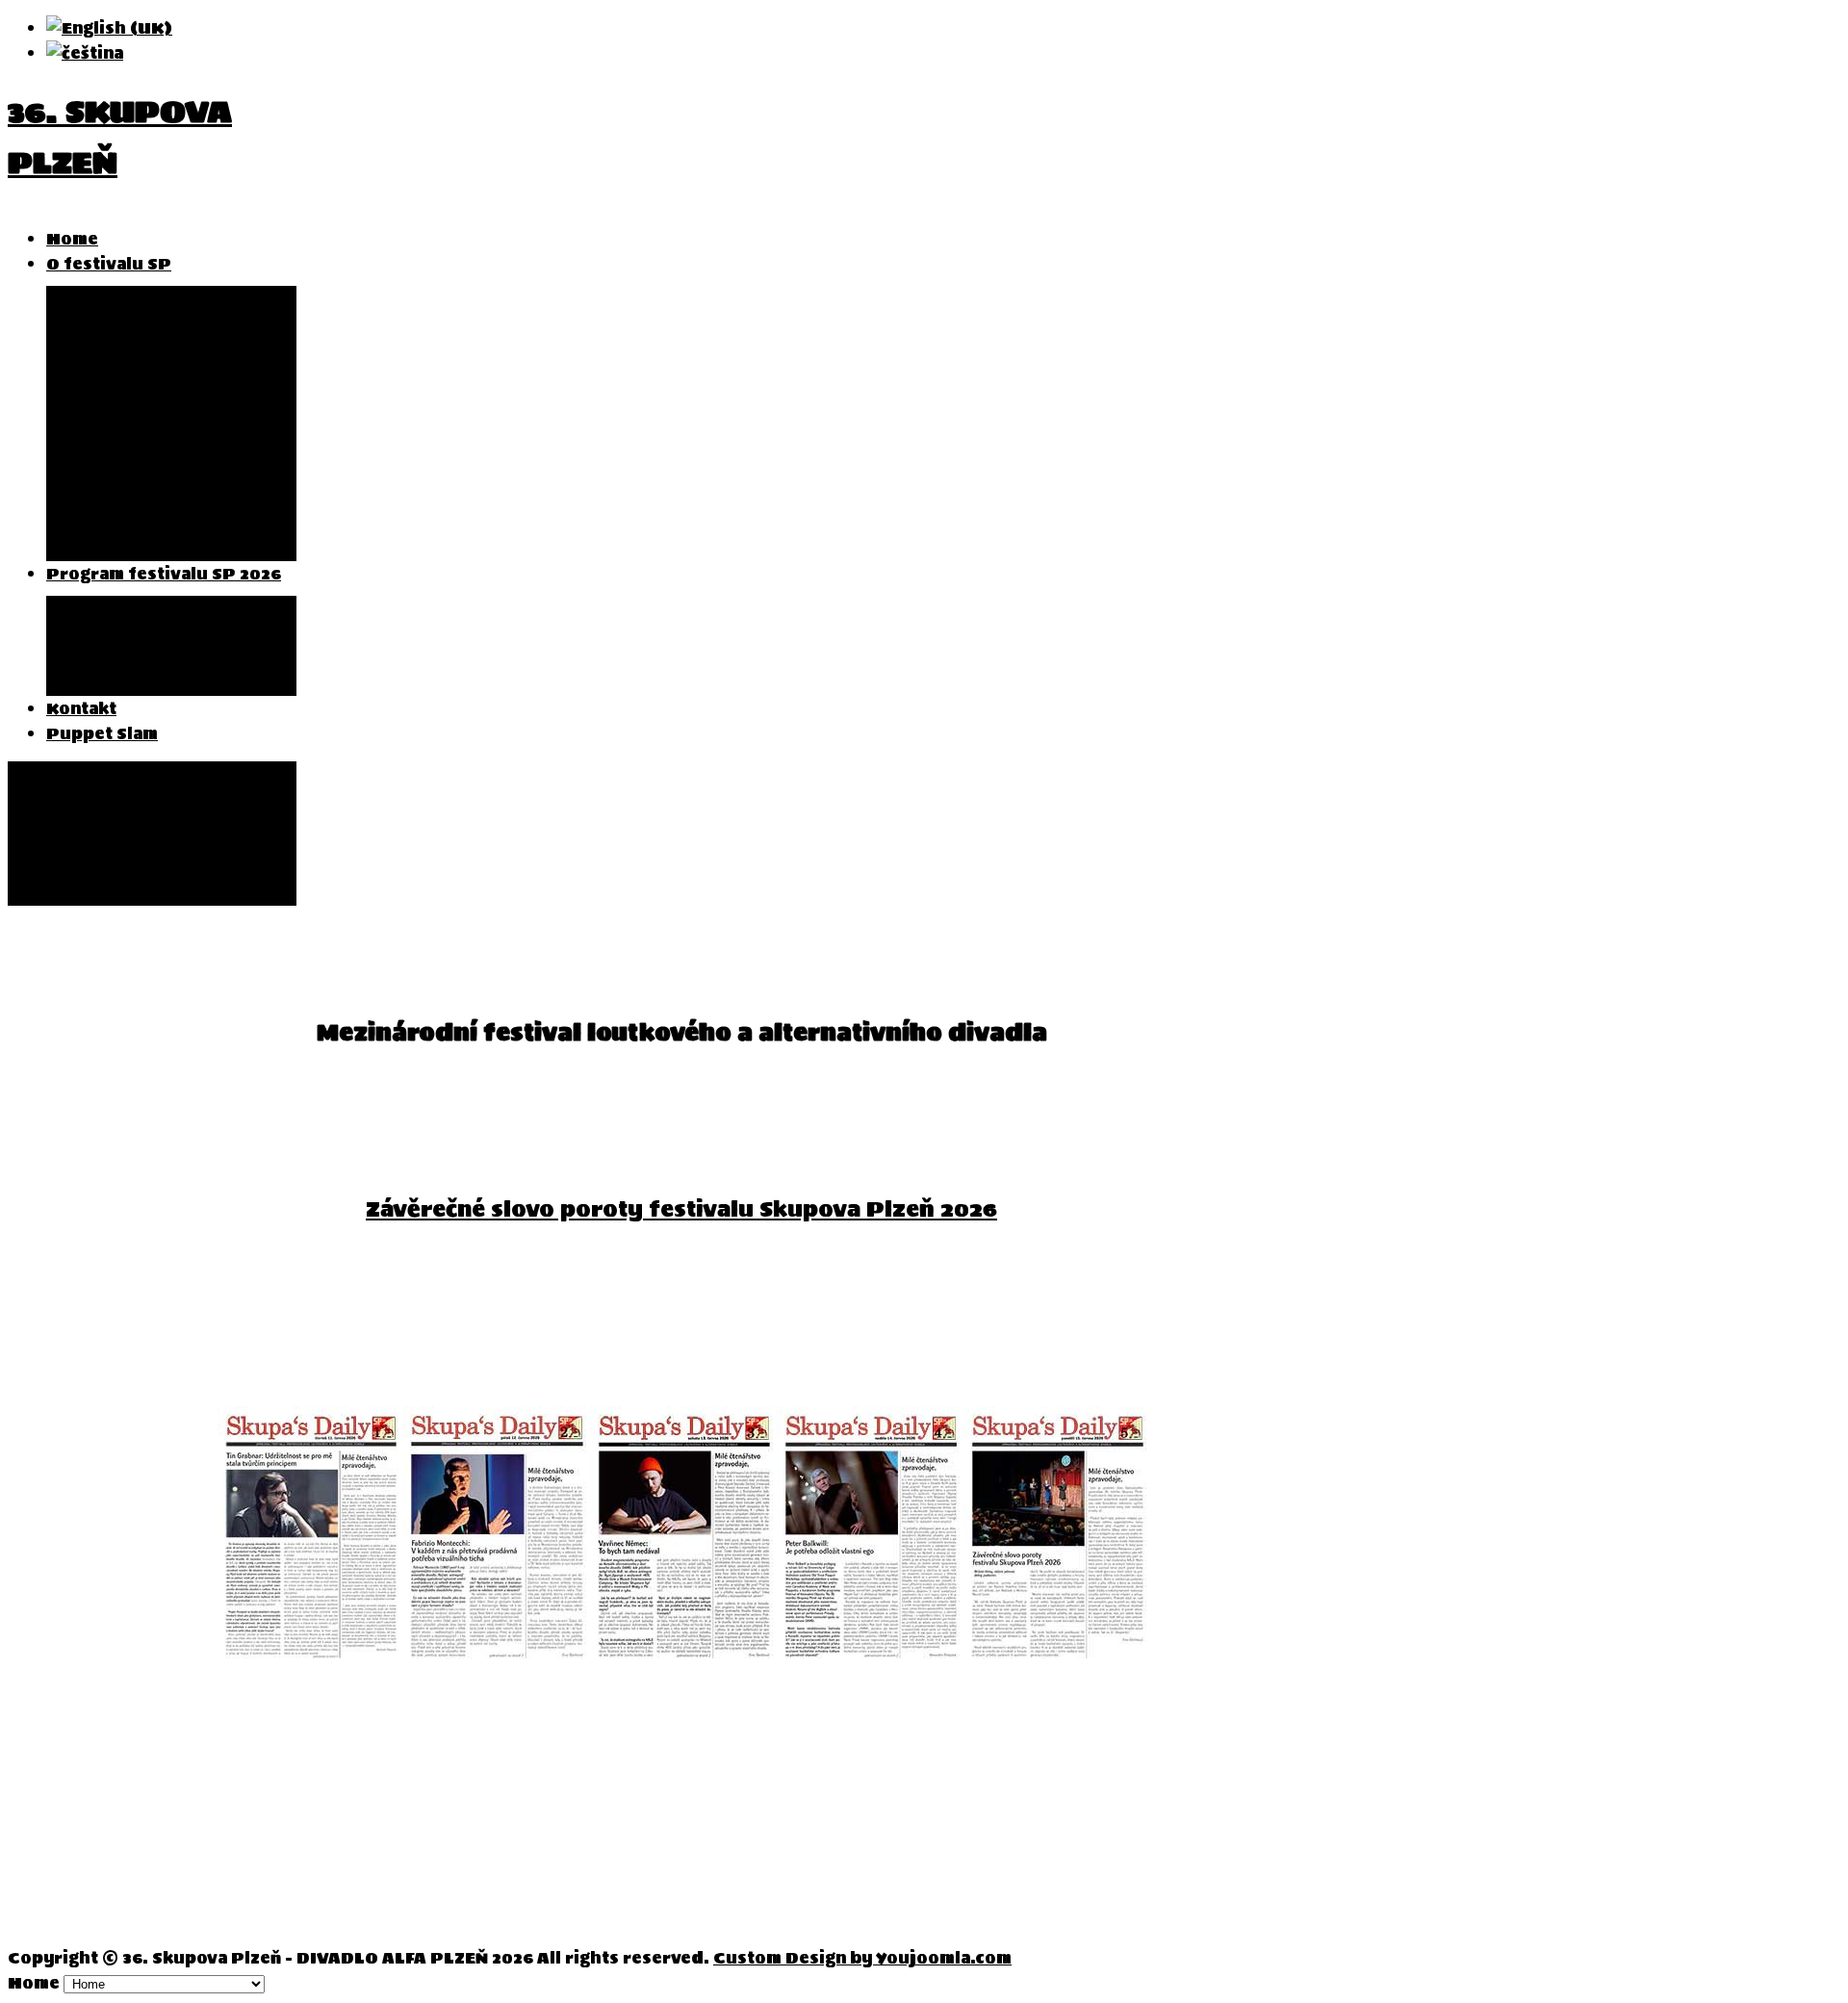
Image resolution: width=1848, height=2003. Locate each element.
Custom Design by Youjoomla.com (862, 1958)
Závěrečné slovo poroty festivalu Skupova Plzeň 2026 (681, 1209)
